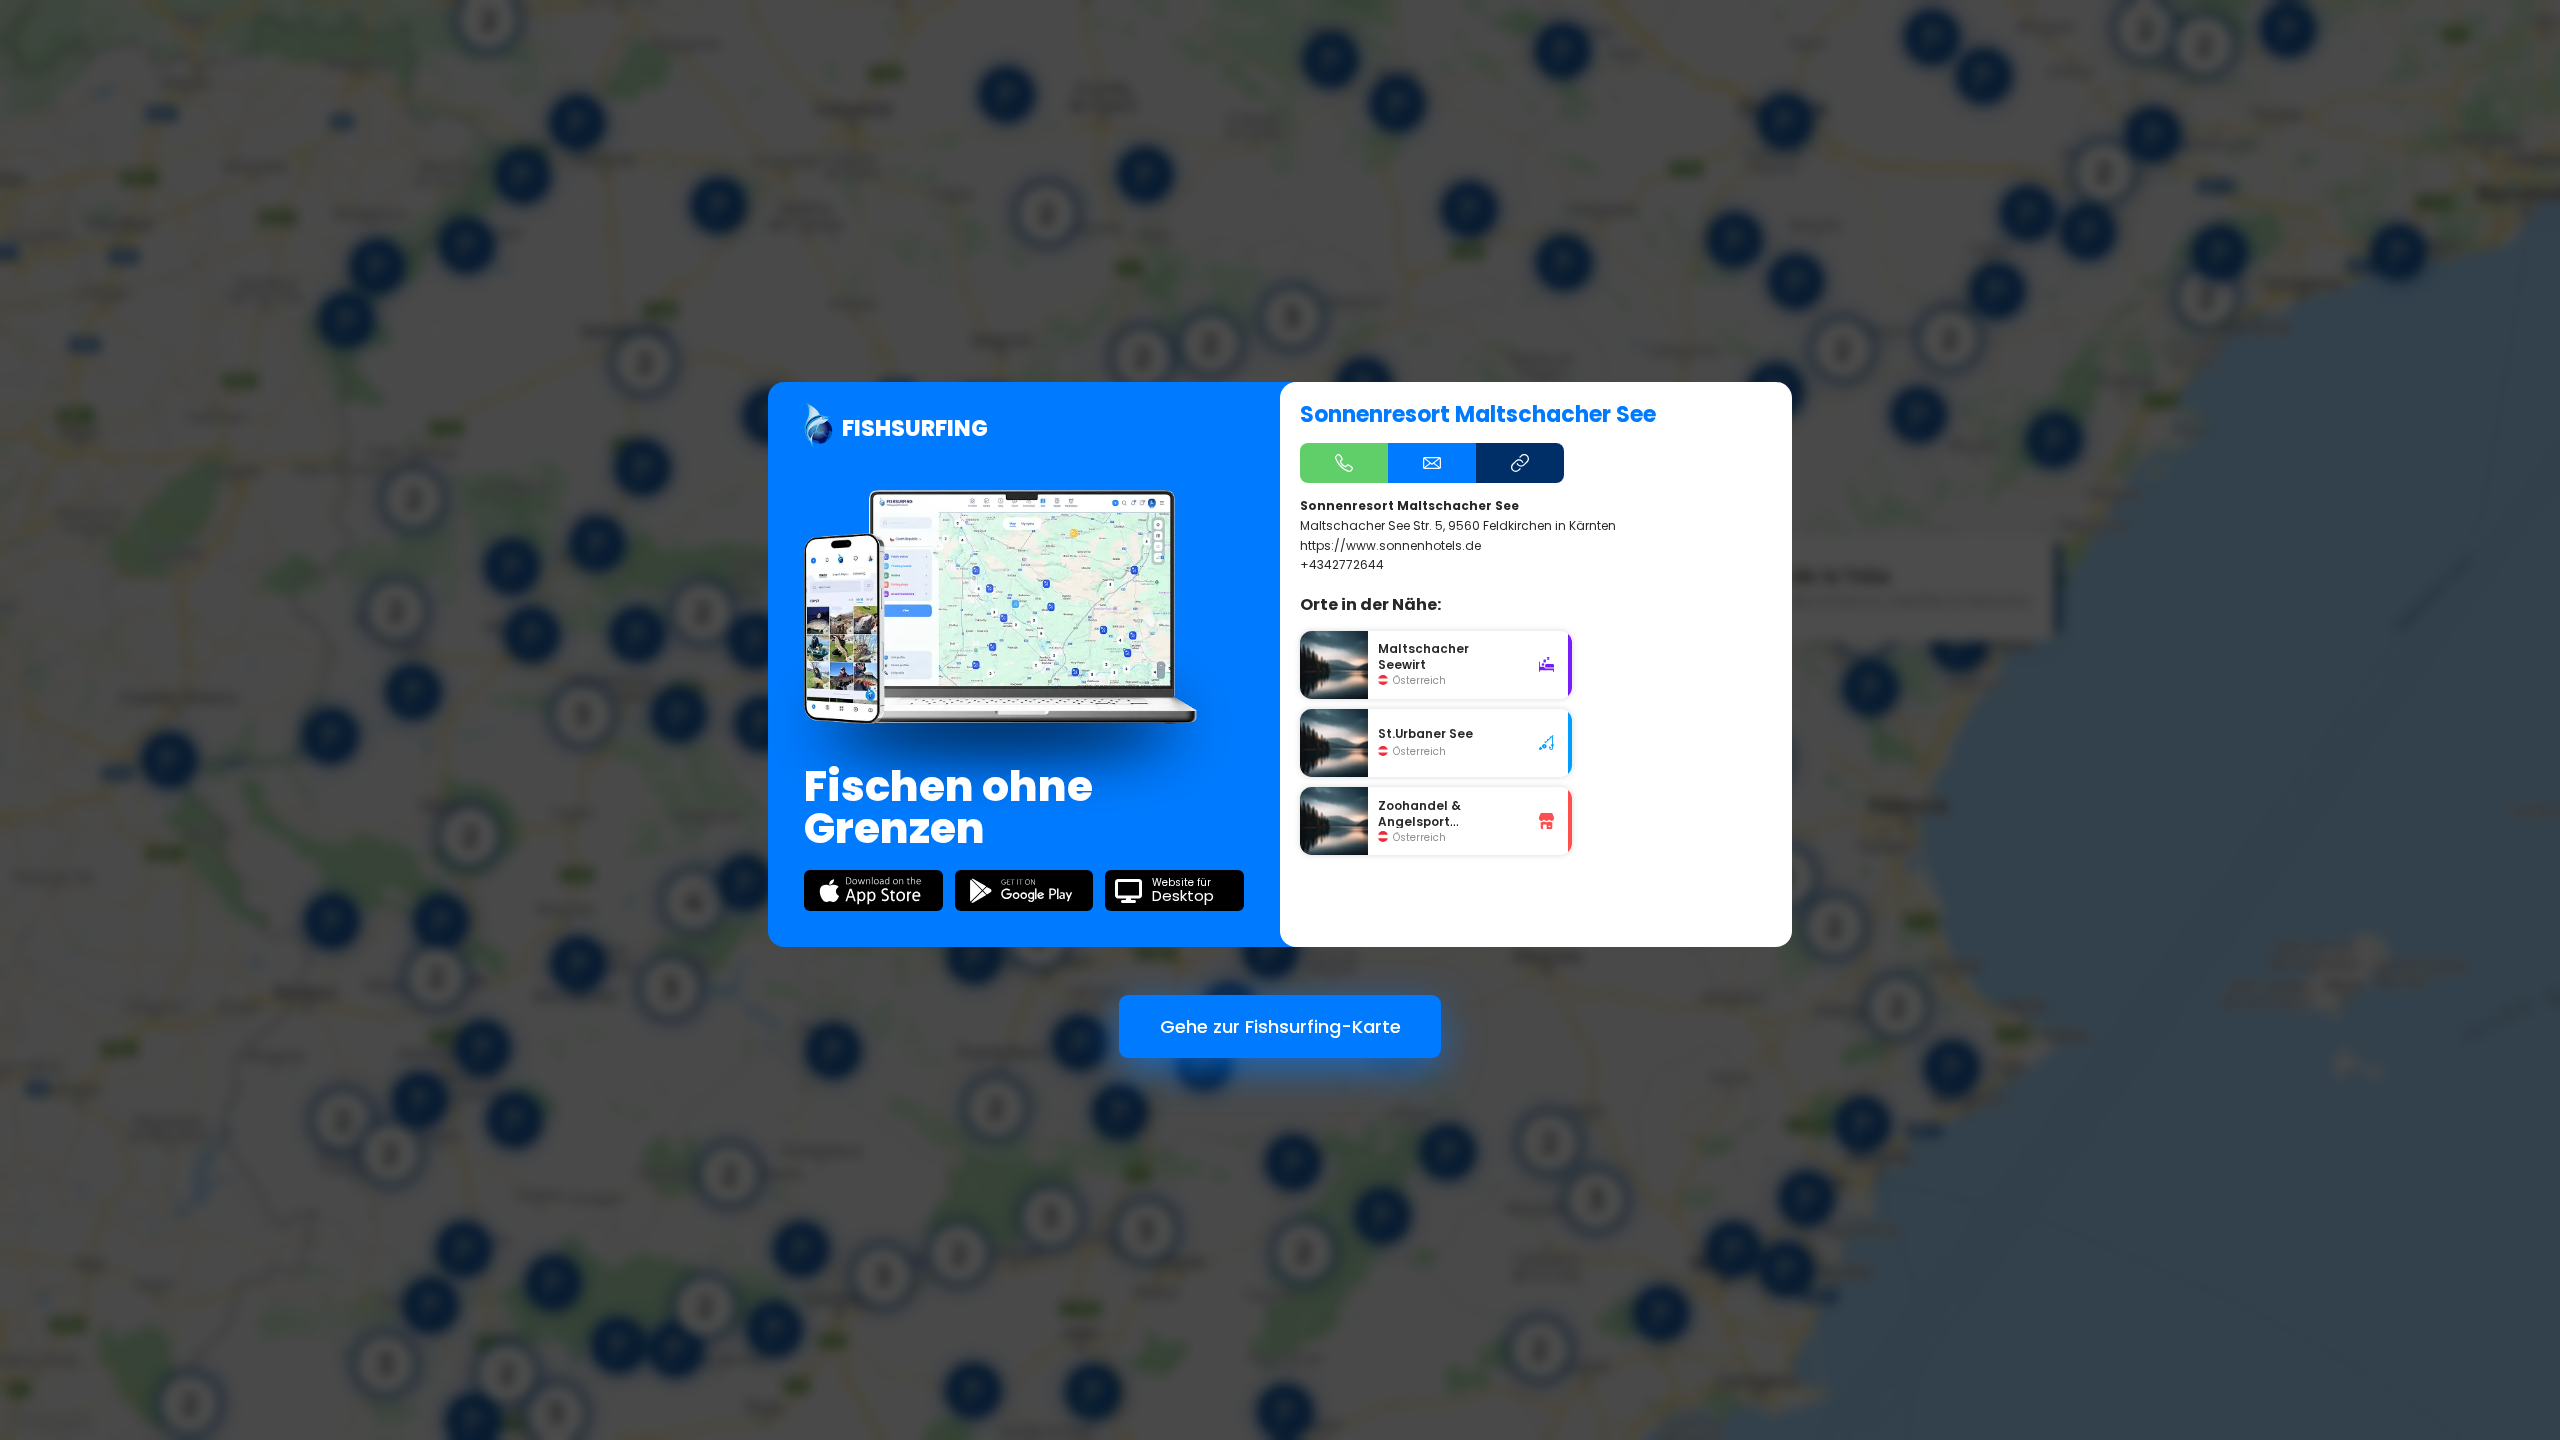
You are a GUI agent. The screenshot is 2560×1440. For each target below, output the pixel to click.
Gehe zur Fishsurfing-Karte (1280, 1026)
